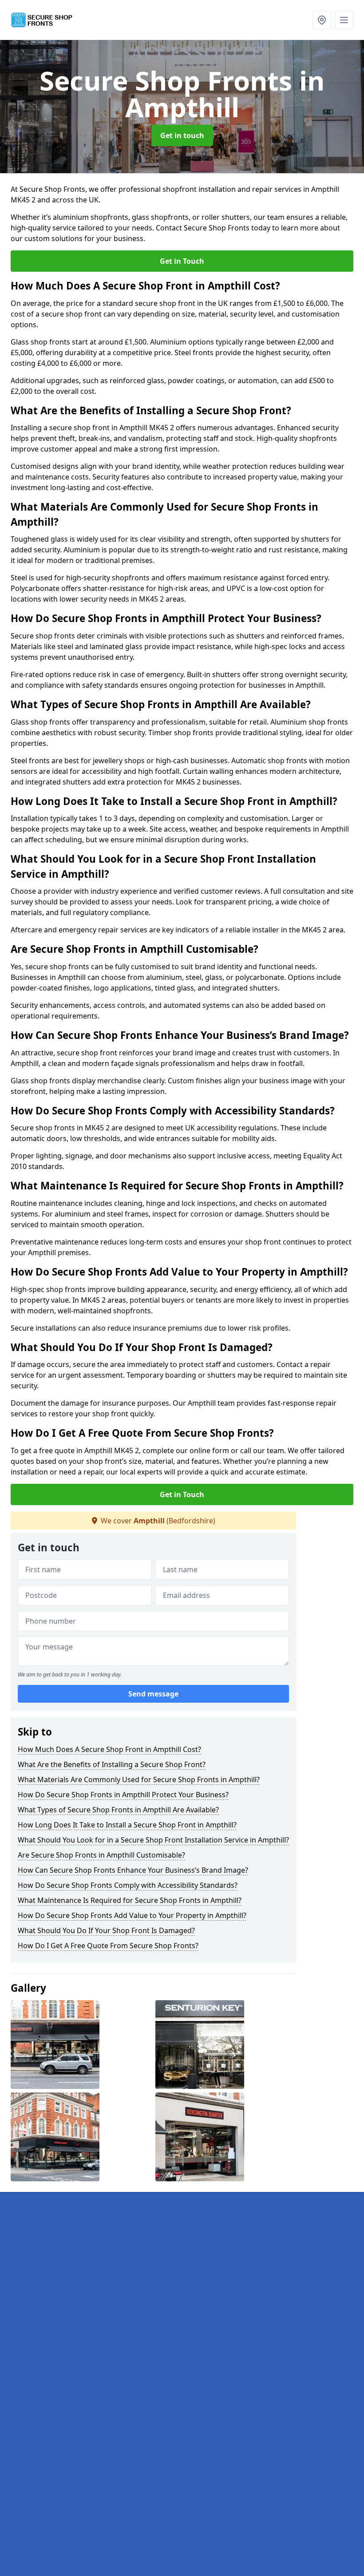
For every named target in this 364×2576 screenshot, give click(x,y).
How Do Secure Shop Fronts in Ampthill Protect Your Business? (123, 1795)
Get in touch (182, 135)
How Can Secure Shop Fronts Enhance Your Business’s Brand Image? (133, 1870)
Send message (153, 1694)
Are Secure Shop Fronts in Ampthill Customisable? (101, 1855)
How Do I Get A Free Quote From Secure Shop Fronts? (108, 1946)
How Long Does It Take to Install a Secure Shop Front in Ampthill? (127, 1825)
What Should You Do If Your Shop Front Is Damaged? (106, 1930)
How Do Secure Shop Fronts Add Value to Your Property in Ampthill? (132, 1915)
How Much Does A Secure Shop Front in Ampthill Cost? (109, 1749)
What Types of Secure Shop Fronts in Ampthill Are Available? (118, 1810)
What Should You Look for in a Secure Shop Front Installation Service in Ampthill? (153, 1840)
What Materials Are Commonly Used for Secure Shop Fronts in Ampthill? (139, 1779)
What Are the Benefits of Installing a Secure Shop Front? (112, 1764)
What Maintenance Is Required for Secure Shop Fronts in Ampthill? (130, 1900)
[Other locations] (322, 20)
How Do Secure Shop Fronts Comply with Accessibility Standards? (128, 1885)
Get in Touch (182, 261)
